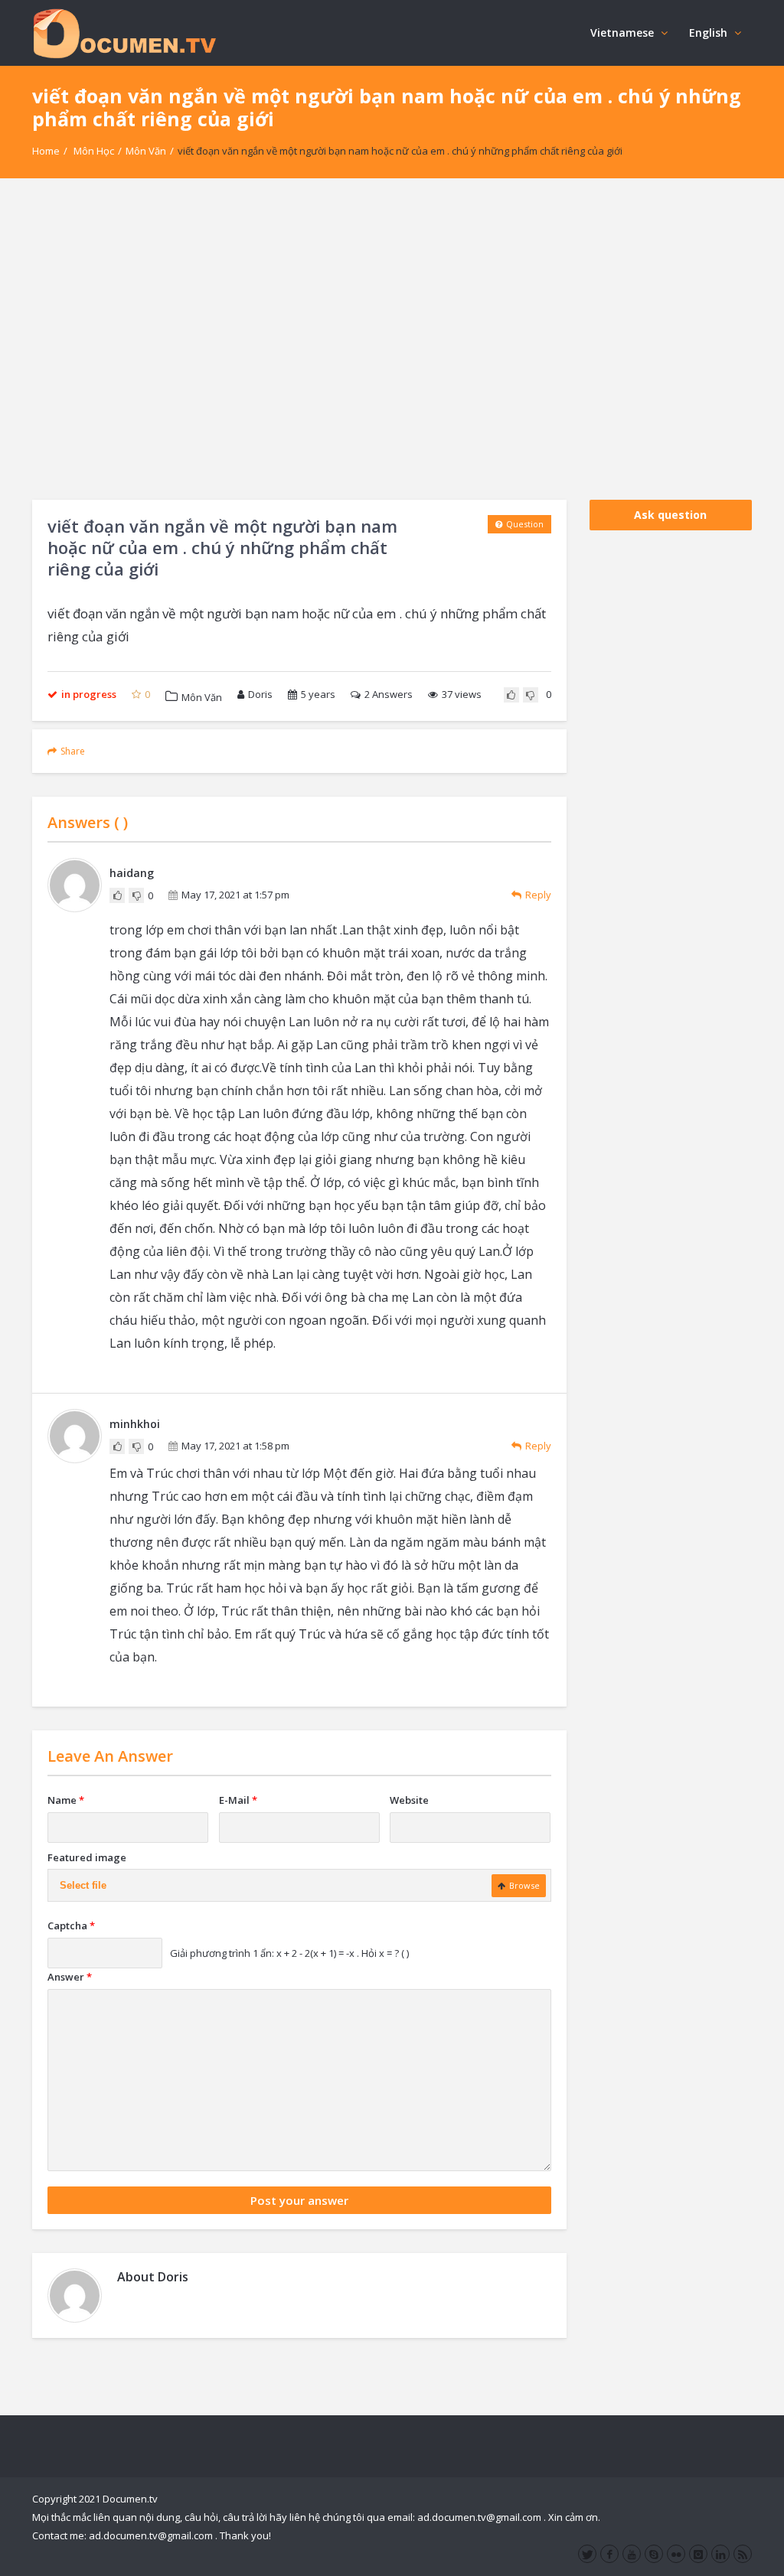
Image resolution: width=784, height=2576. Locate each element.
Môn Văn (146, 151)
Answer (70, 1977)
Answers (389, 694)
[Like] (511, 695)
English (708, 33)
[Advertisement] (392, 339)
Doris (260, 694)
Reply (538, 895)
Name (66, 1800)
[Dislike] (531, 695)
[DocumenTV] (124, 33)
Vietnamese (622, 33)
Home (46, 151)
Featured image (87, 1857)
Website (409, 1800)
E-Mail (238, 1800)
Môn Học (94, 151)
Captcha (71, 1925)
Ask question (670, 515)
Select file (83, 1885)
